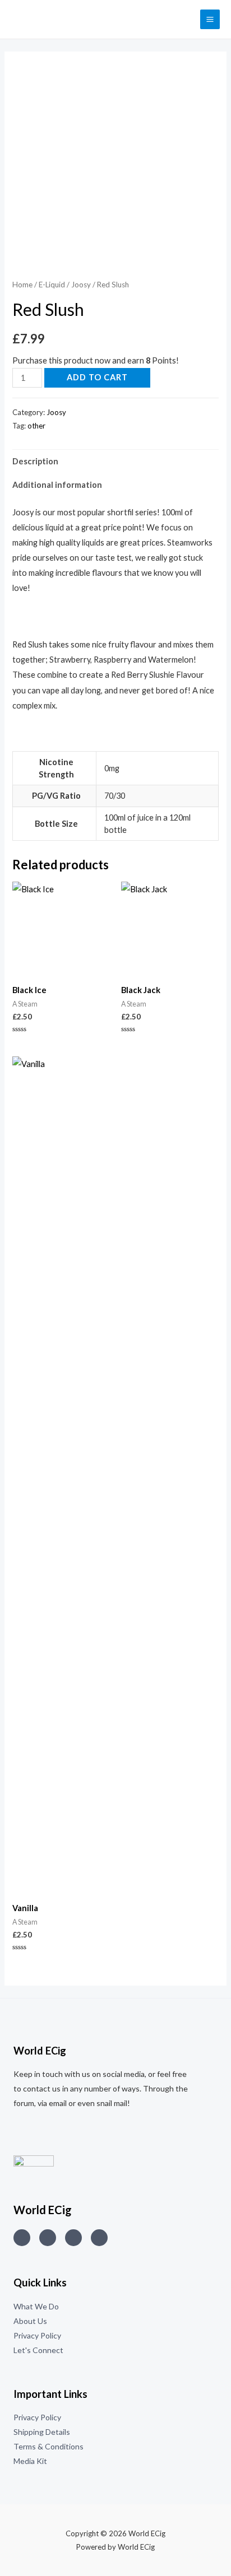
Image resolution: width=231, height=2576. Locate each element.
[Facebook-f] (99, 2238)
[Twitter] (48, 2238)
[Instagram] (22, 2238)
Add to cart (97, 377)
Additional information (57, 485)
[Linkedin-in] (73, 2238)
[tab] (115, 462)
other (36, 426)
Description (35, 461)
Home (22, 285)
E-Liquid (52, 285)
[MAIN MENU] (210, 19)
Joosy (81, 285)
